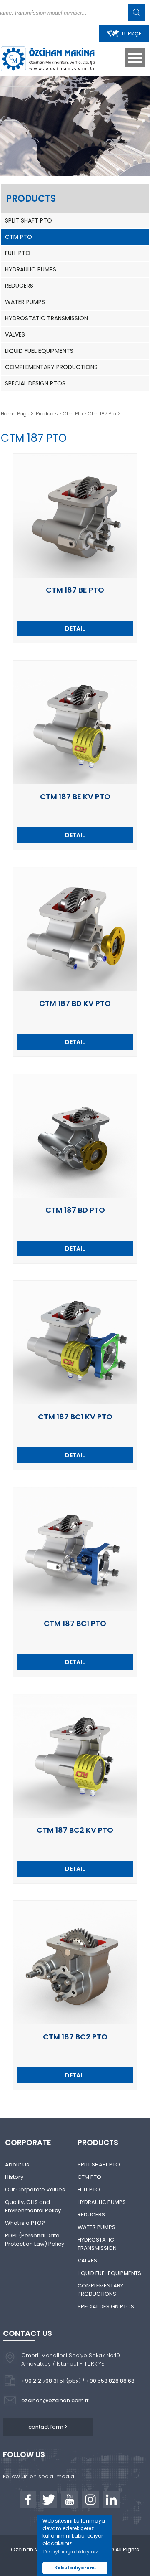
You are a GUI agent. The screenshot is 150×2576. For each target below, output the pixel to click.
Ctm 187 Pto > (104, 414)
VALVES (15, 334)
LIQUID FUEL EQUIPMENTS (39, 351)
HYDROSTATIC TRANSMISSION (46, 318)
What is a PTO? (25, 2223)
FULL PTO (18, 253)
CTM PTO (19, 237)
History (14, 2177)
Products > (49, 414)
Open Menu (135, 58)
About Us (17, 2164)
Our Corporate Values (35, 2190)
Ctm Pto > (75, 414)
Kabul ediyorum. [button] (75, 2568)
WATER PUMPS (25, 302)
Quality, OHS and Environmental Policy (33, 2206)
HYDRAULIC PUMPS (31, 269)
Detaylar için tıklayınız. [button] (71, 2552)
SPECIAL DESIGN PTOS (35, 383)
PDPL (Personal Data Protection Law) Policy (35, 2240)
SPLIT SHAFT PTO (29, 220)
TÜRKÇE (131, 34)
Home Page (16, 414)
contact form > (48, 2427)
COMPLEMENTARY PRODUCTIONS (51, 367)
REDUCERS (19, 286)
